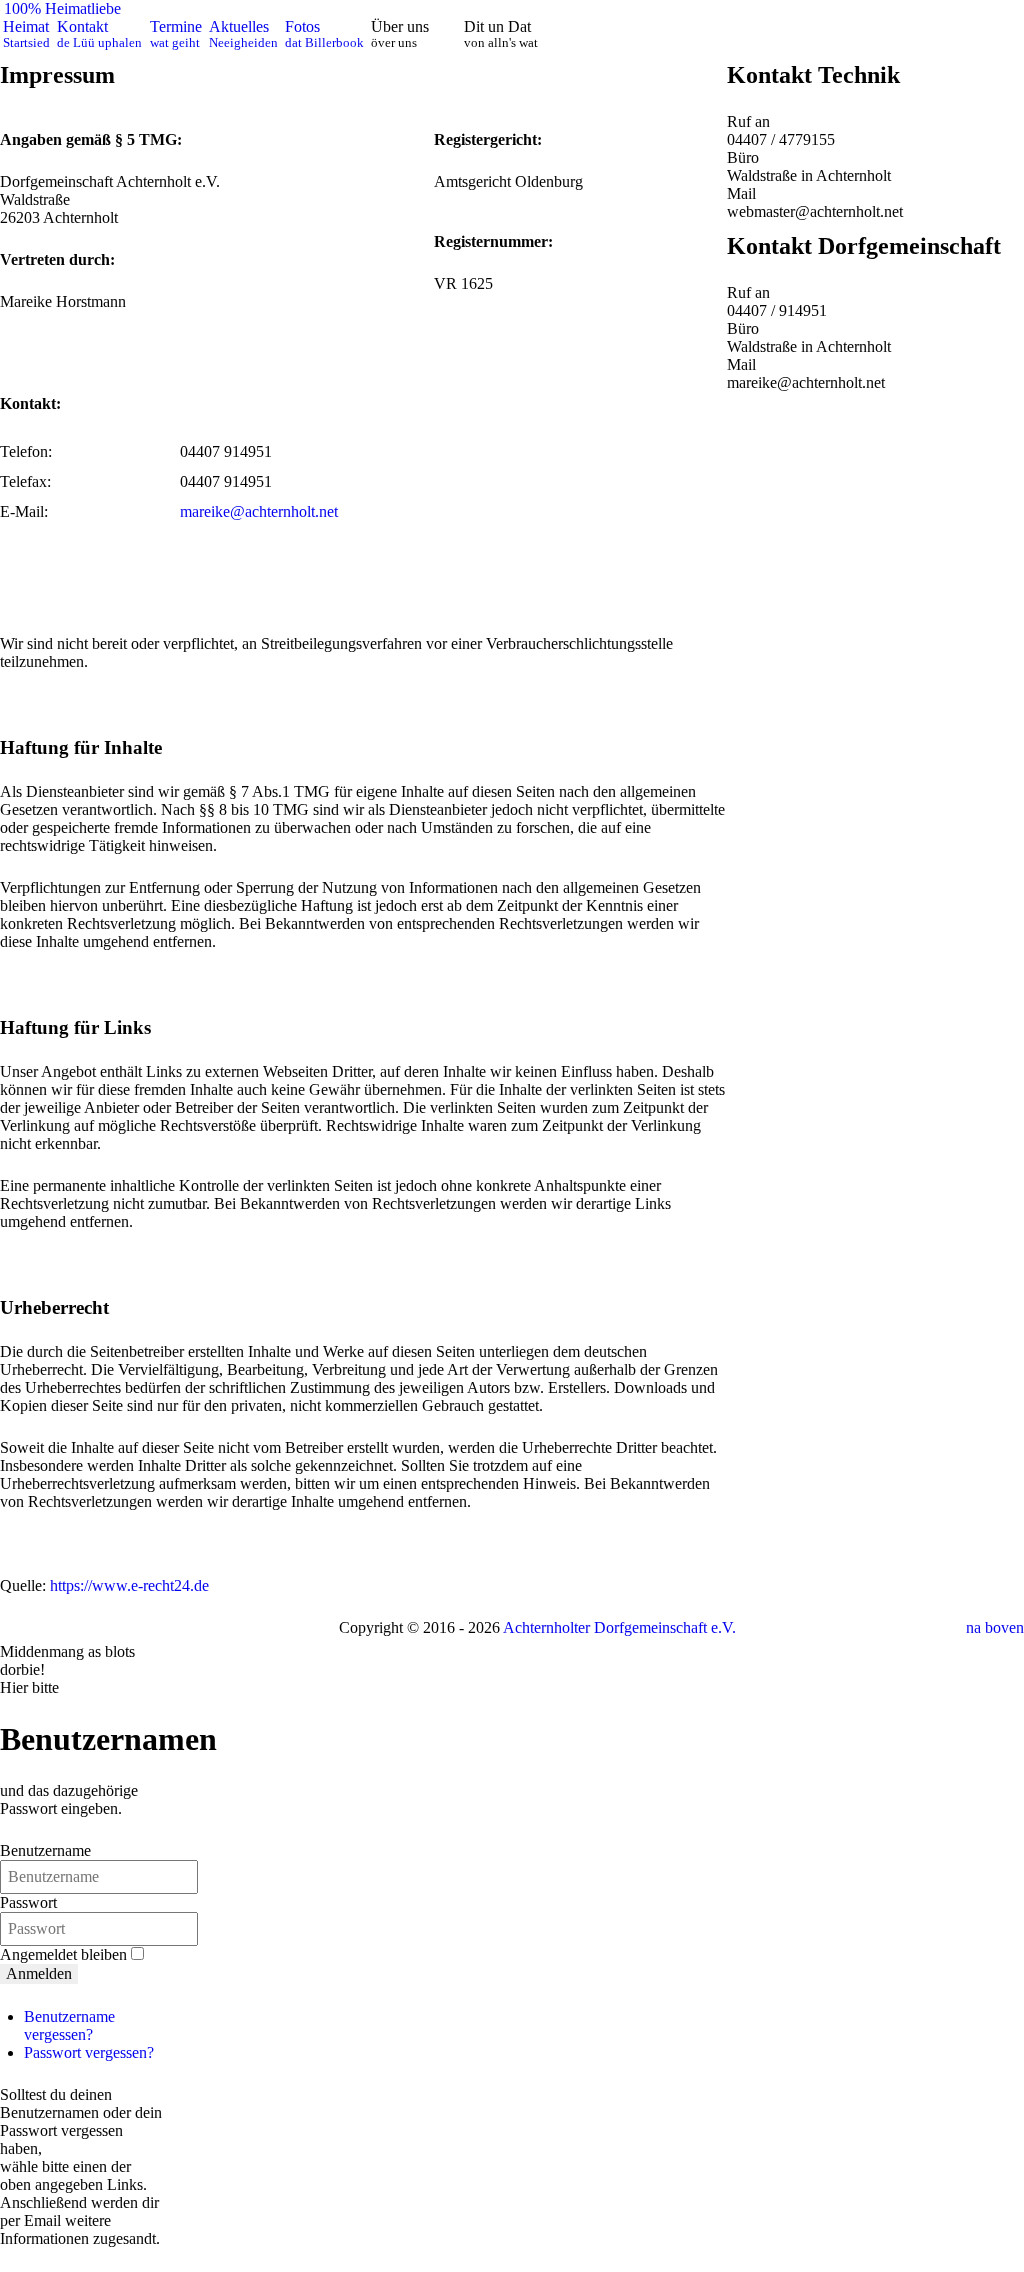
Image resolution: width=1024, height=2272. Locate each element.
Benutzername (45, 1850)
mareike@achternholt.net (259, 511)
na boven (995, 1627)
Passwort (28, 1902)
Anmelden (39, 1973)
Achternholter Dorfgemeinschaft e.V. (619, 1627)
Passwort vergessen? (89, 2052)
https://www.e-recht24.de (129, 1585)
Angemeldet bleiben (63, 1954)
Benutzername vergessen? (69, 2025)
